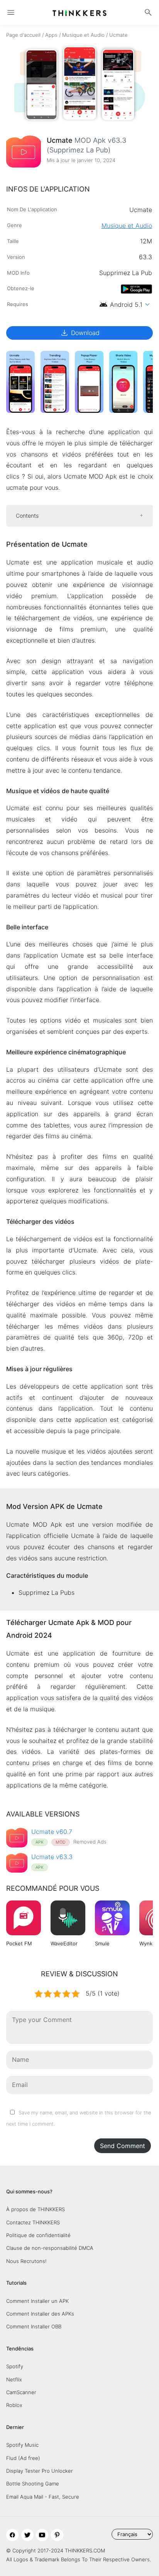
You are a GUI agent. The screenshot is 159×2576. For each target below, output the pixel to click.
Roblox (14, 2405)
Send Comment (123, 2146)
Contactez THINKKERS (33, 2222)
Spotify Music (22, 2445)
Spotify (15, 2366)
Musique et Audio (83, 35)
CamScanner (21, 2392)
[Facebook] (12, 2535)
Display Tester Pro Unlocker (40, 2471)
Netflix (14, 2379)
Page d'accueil (23, 35)
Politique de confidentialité (38, 2235)
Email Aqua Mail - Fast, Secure (43, 2497)
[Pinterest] (57, 2535)
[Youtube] (42, 2535)
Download (80, 333)
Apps (51, 35)
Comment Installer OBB (34, 2326)
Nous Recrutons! (26, 2261)
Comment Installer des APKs (40, 2314)
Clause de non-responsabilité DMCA (50, 2248)
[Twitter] (27, 2535)
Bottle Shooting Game (33, 2484)
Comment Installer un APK (37, 2301)
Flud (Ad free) (23, 2458)
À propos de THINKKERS (36, 2209)
